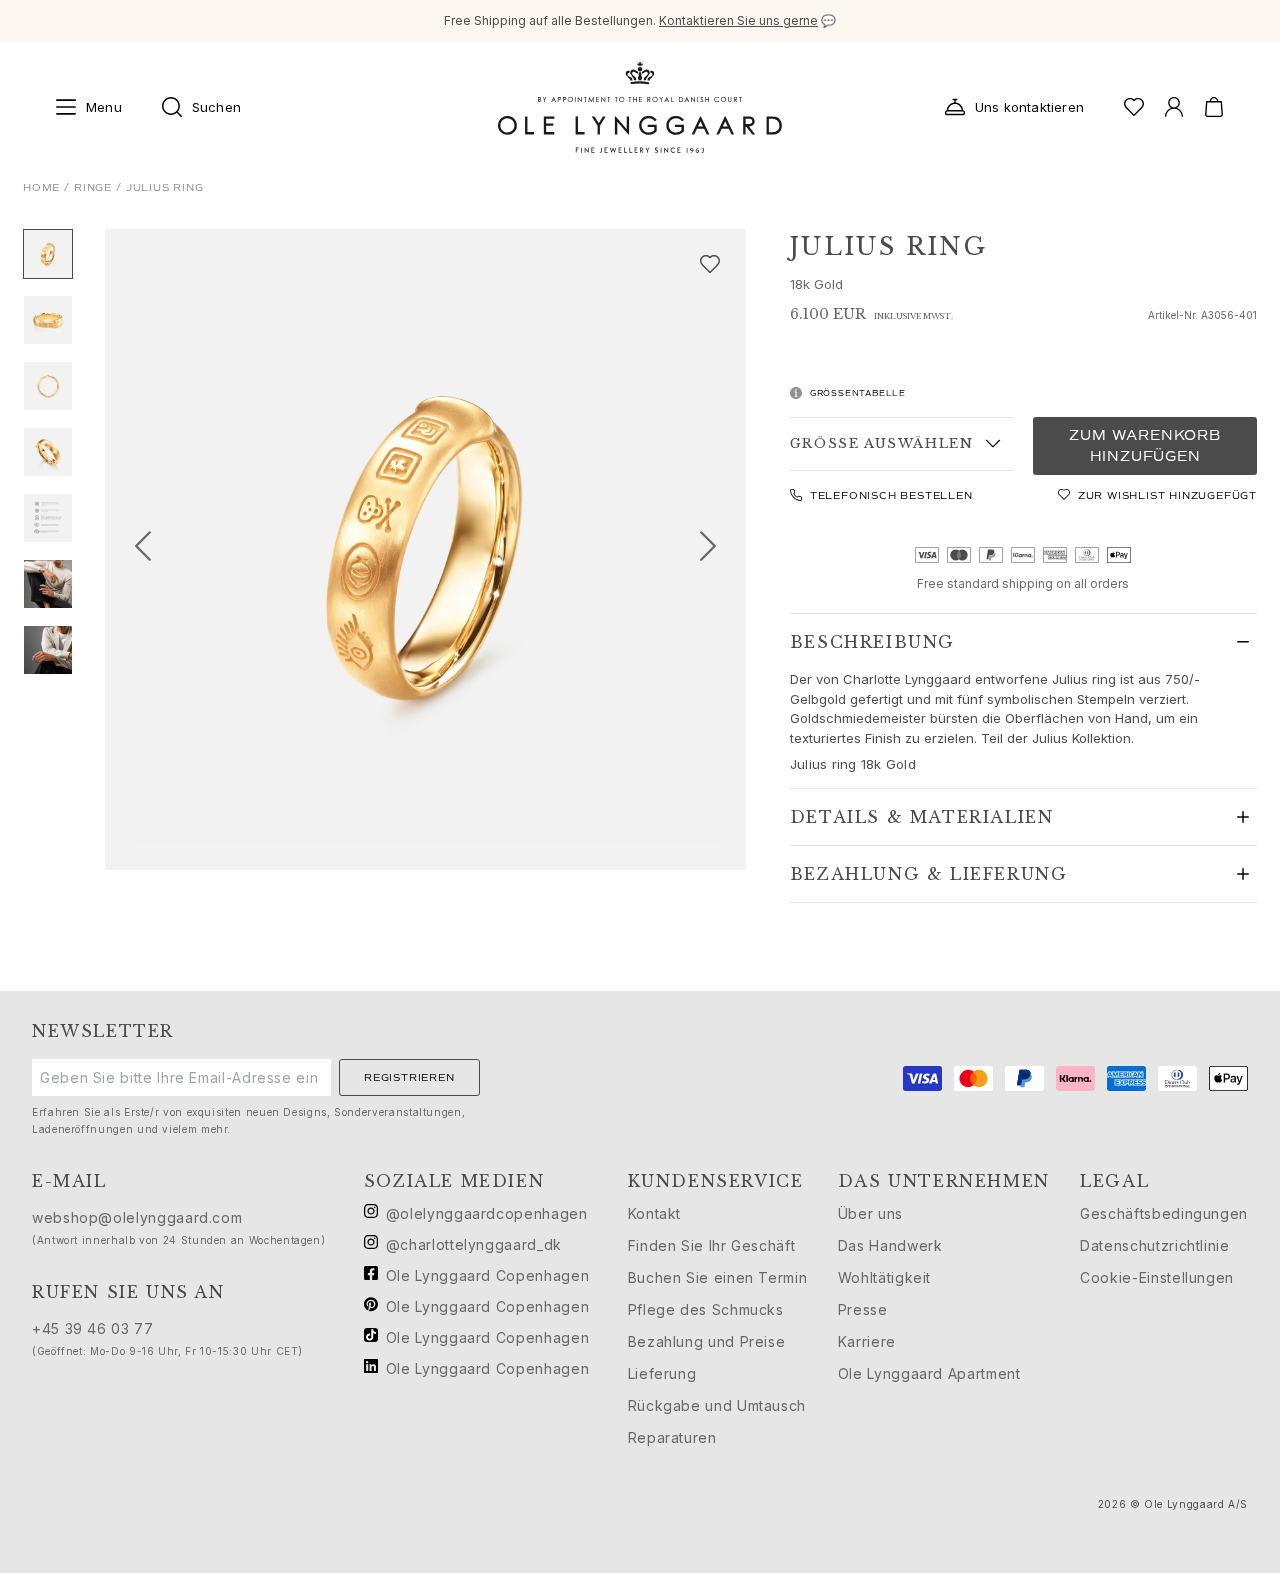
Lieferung (662, 1373)
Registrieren (409, 1077)
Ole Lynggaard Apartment (929, 1373)
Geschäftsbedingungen (1164, 1213)
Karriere (867, 1341)
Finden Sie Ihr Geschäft (712, 1245)
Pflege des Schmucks (706, 1309)
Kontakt (654, 1213)
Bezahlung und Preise (707, 1341)
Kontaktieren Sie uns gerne (738, 20)
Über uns (870, 1213)
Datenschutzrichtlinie (1154, 1245)
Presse (863, 1309)
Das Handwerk (890, 1245)
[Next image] (716, 549)
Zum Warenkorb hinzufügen (1144, 446)
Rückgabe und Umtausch (717, 1405)
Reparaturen (672, 1437)
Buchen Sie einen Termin (718, 1277)
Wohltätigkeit (884, 1277)
